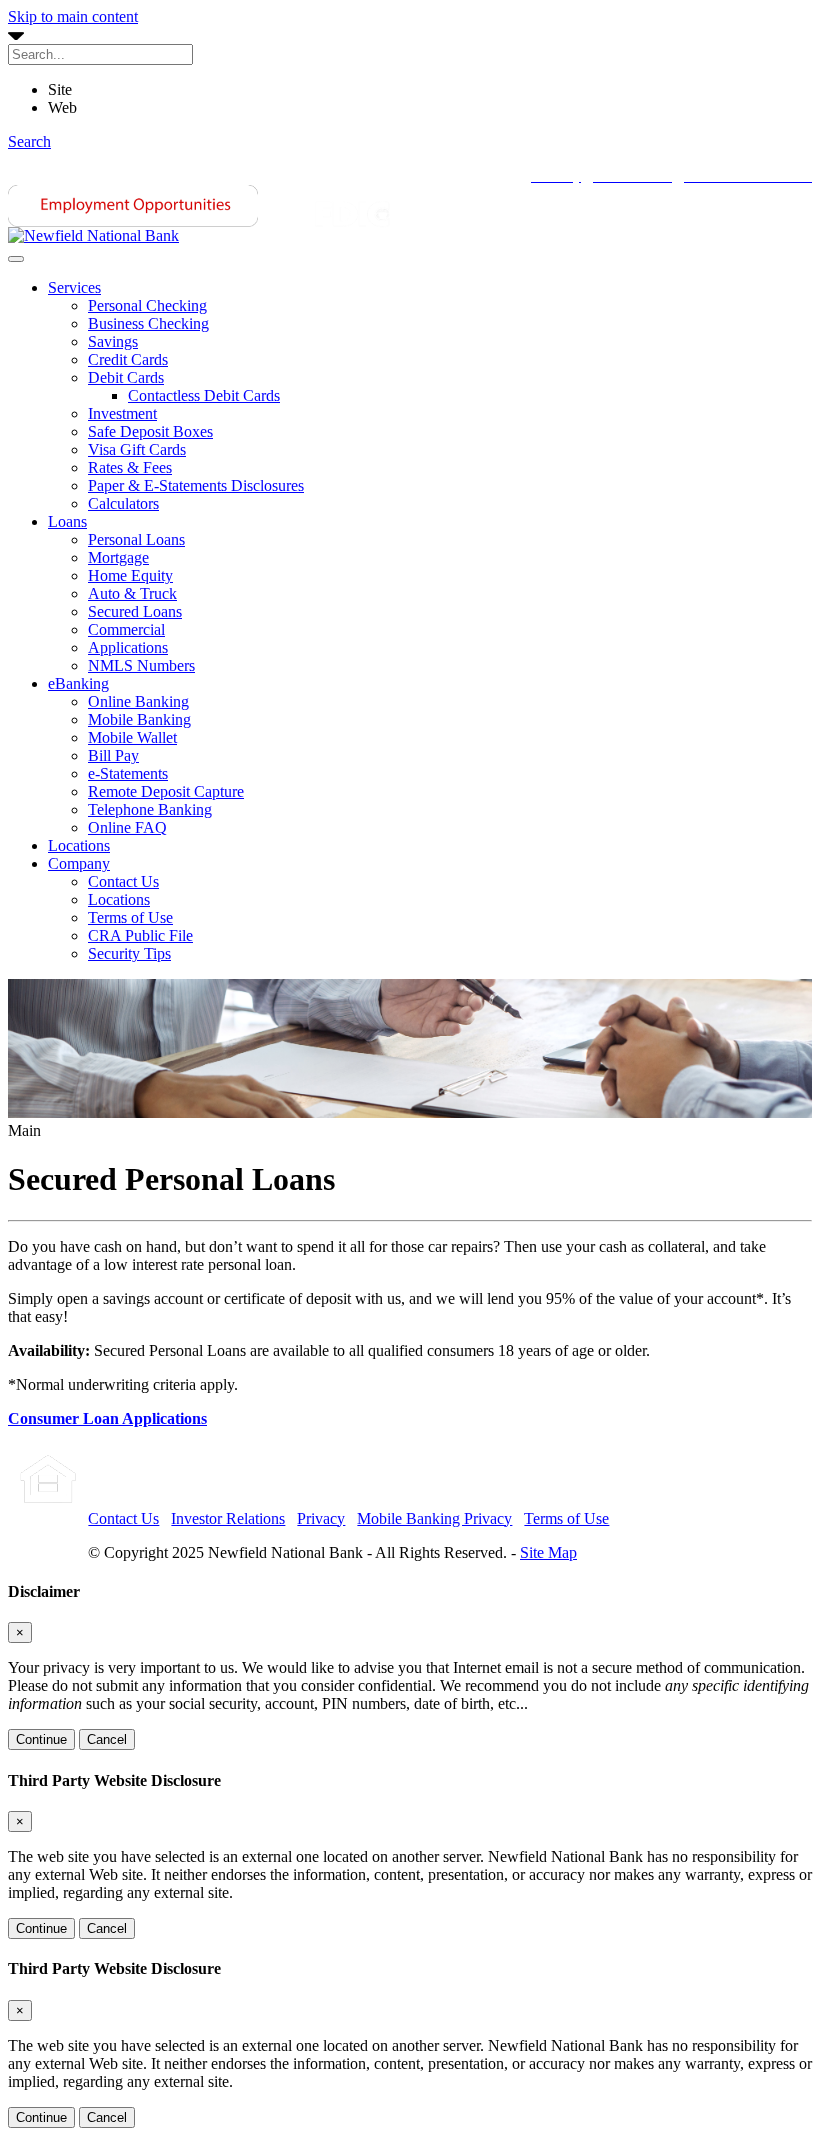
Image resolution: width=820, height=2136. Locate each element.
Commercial (126, 629)
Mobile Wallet (132, 737)
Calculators (123, 503)
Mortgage (118, 557)
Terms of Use (130, 917)
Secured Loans (135, 611)
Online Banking (138, 701)
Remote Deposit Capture (166, 791)
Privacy (321, 1518)
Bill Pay (113, 755)
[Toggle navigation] (16, 259)
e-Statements (128, 773)
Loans (67, 521)
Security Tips (129, 953)
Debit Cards (126, 377)
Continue (41, 1739)
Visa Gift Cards (137, 449)
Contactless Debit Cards (204, 395)
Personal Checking (147, 305)
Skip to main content (73, 16)
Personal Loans (136, 539)
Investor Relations (228, 1518)
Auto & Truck (132, 593)
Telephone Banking (150, 809)
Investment (122, 413)
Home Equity (130, 575)
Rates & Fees (130, 467)
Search (29, 141)
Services (74, 287)
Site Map (548, 1552)
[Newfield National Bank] (93, 235)
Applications (128, 647)
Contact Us (123, 881)
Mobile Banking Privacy (434, 1518)
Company (79, 863)
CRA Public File (140, 935)
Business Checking (148, 323)
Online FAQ (127, 827)
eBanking (78, 683)
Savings (113, 341)
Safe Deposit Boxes (150, 431)
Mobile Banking (139, 719)
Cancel (107, 1739)
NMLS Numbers (141, 665)
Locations (79, 845)
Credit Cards (128, 359)
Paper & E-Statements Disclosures (196, 485)
